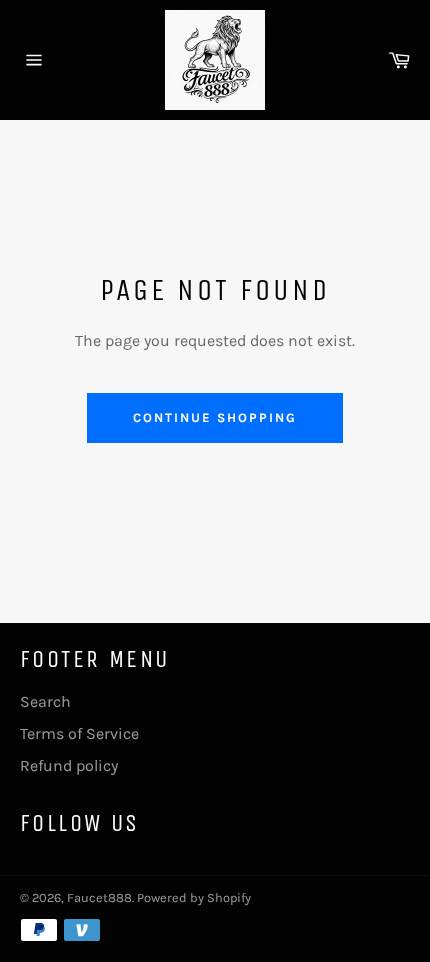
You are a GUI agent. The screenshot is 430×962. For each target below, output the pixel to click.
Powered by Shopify (194, 897)
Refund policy (69, 765)
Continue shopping (214, 417)
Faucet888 (99, 897)
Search (45, 701)
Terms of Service (79, 733)
